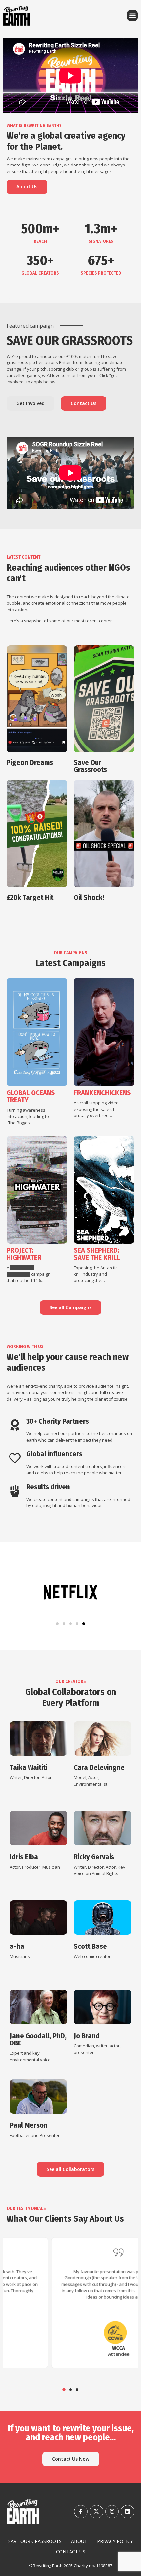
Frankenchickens (102, 1093)
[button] (132, 16)
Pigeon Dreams (30, 762)
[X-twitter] (96, 2512)
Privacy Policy (115, 2541)
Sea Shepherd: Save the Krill (97, 1254)
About (79, 2541)
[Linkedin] (128, 2512)
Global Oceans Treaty (31, 1096)
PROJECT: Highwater (24, 1254)
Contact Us (71, 2552)
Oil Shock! (89, 897)
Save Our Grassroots (90, 766)
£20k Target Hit (30, 897)
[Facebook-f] (81, 2512)
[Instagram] (112, 2512)
